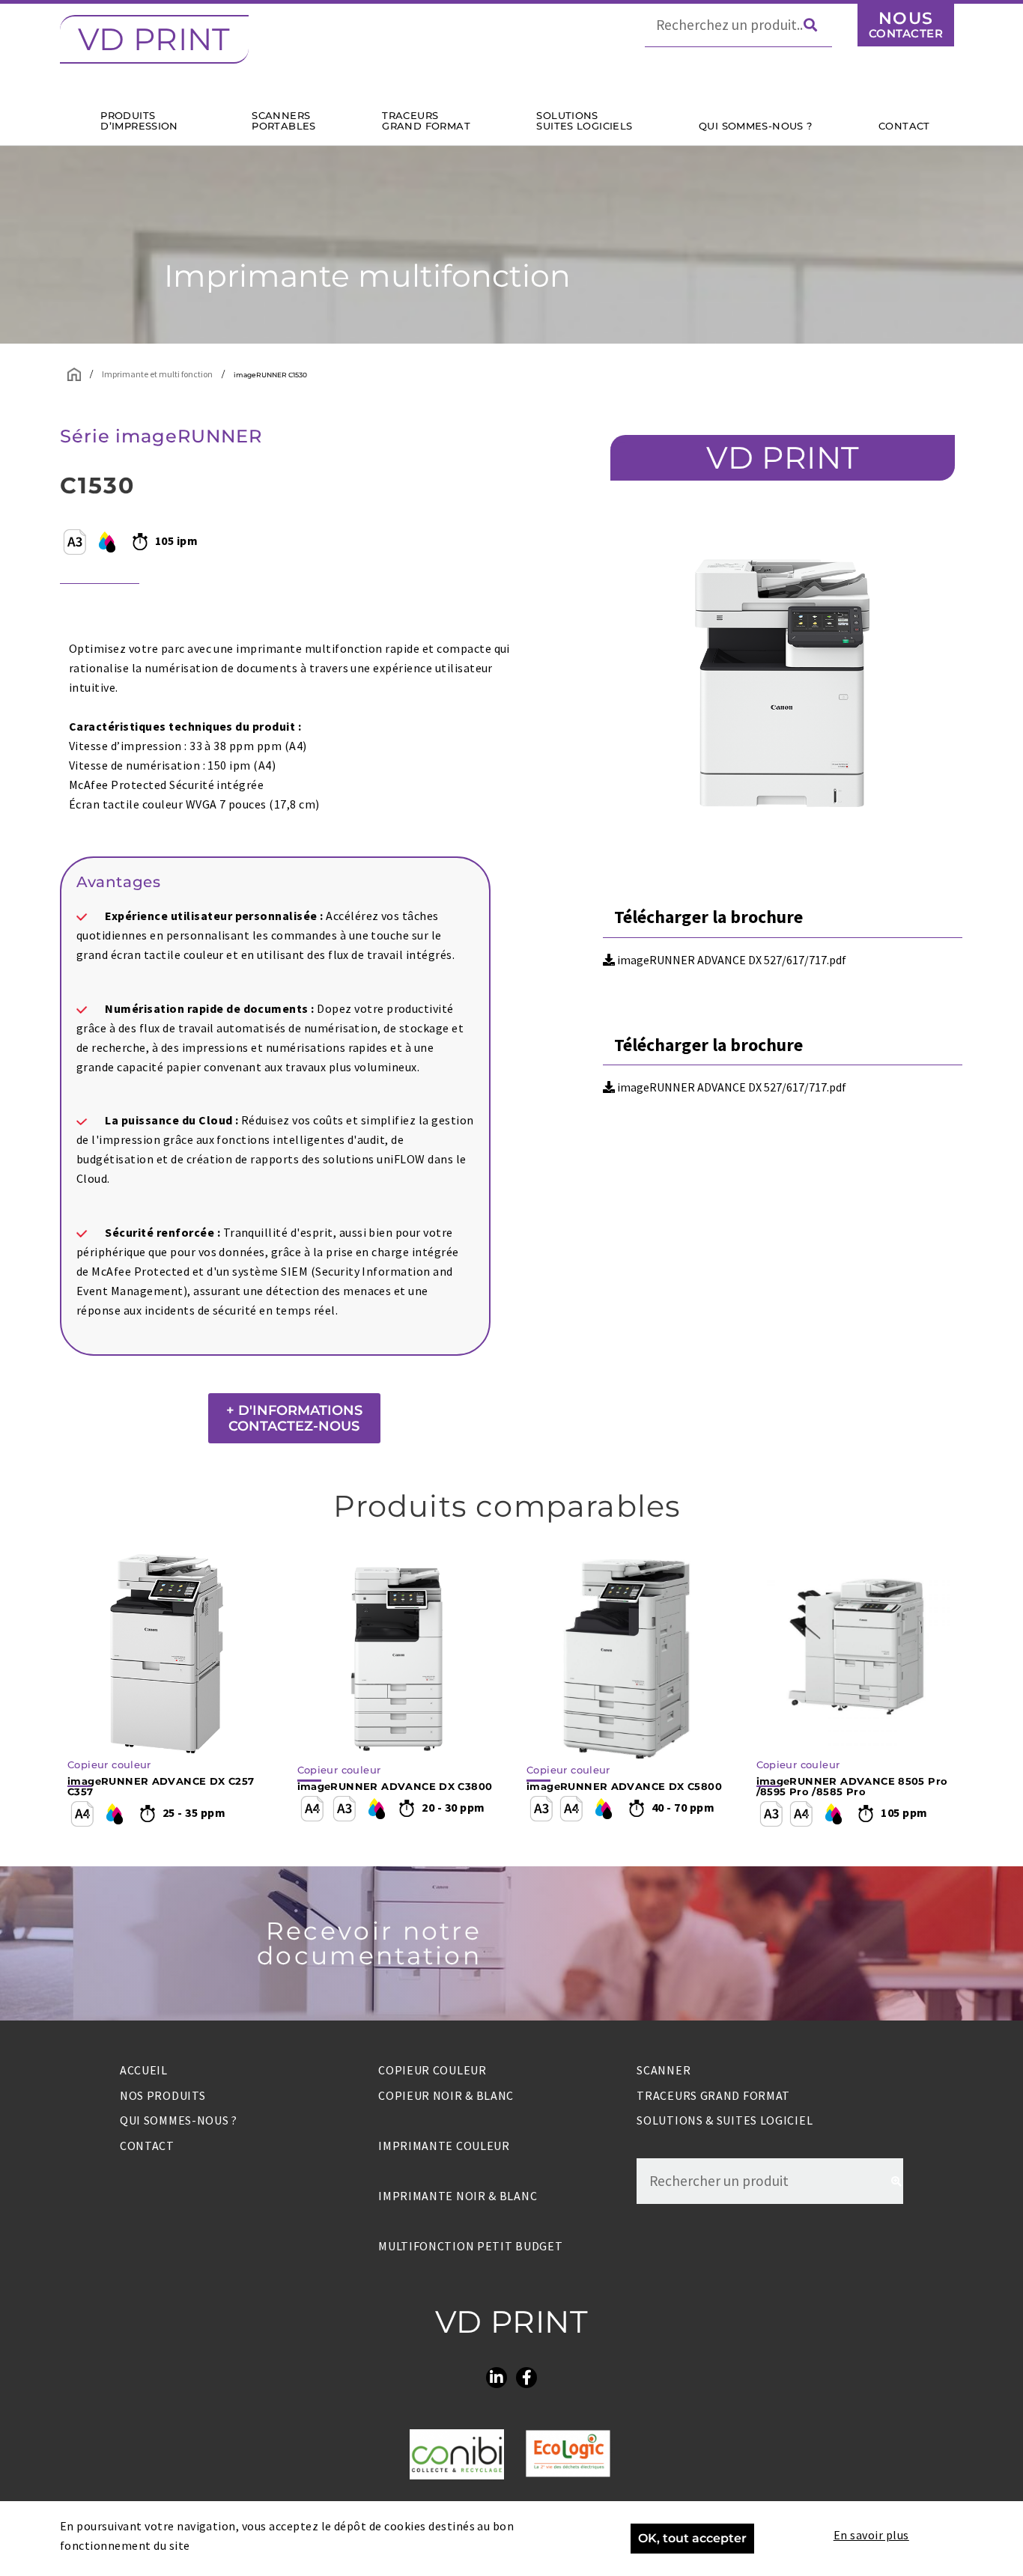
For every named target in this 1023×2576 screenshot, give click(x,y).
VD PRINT (154, 39)
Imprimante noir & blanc (458, 2196)
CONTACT (147, 2146)
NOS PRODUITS (163, 2095)
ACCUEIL (144, 2070)
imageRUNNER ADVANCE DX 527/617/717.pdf (731, 960)
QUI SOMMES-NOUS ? (179, 2120)
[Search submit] (818, 25)
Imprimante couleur (444, 2146)
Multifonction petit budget (470, 2246)
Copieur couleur (432, 2070)
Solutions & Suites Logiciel (725, 2120)
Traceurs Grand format (713, 2095)
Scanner (664, 2070)
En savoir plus (871, 2535)
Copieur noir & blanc (446, 2095)
